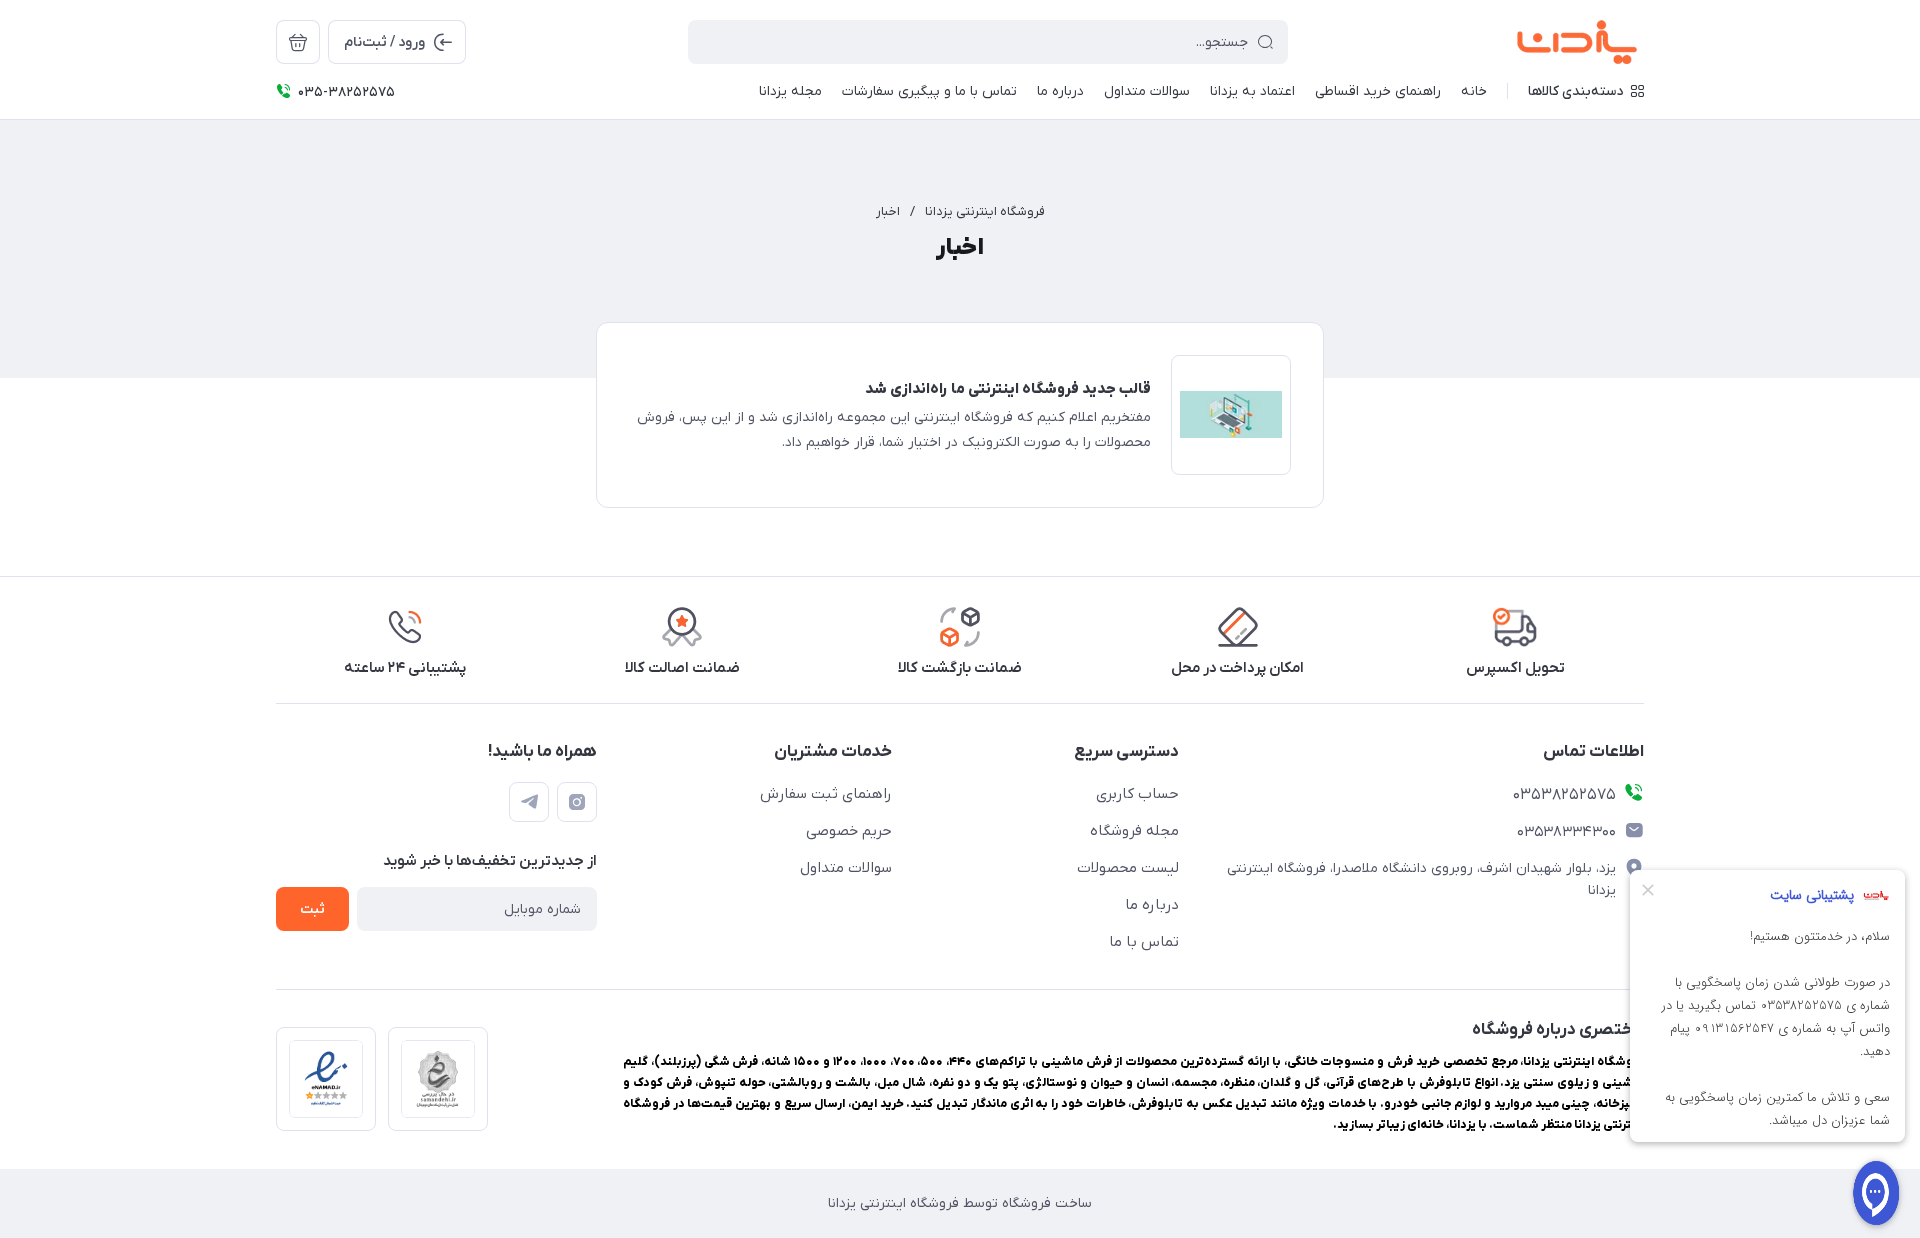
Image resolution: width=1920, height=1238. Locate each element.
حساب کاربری (1137, 794)
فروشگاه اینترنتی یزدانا (985, 211)
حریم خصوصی (849, 831)
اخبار (888, 211)
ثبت (312, 909)
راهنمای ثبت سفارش (826, 794)
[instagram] (577, 802)
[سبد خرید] (298, 42)
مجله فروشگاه (1134, 831)
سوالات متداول (846, 868)
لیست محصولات (1128, 868)
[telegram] (529, 802)
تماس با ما (1144, 942)
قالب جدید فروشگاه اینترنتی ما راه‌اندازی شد (1008, 389)
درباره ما (1152, 905)
